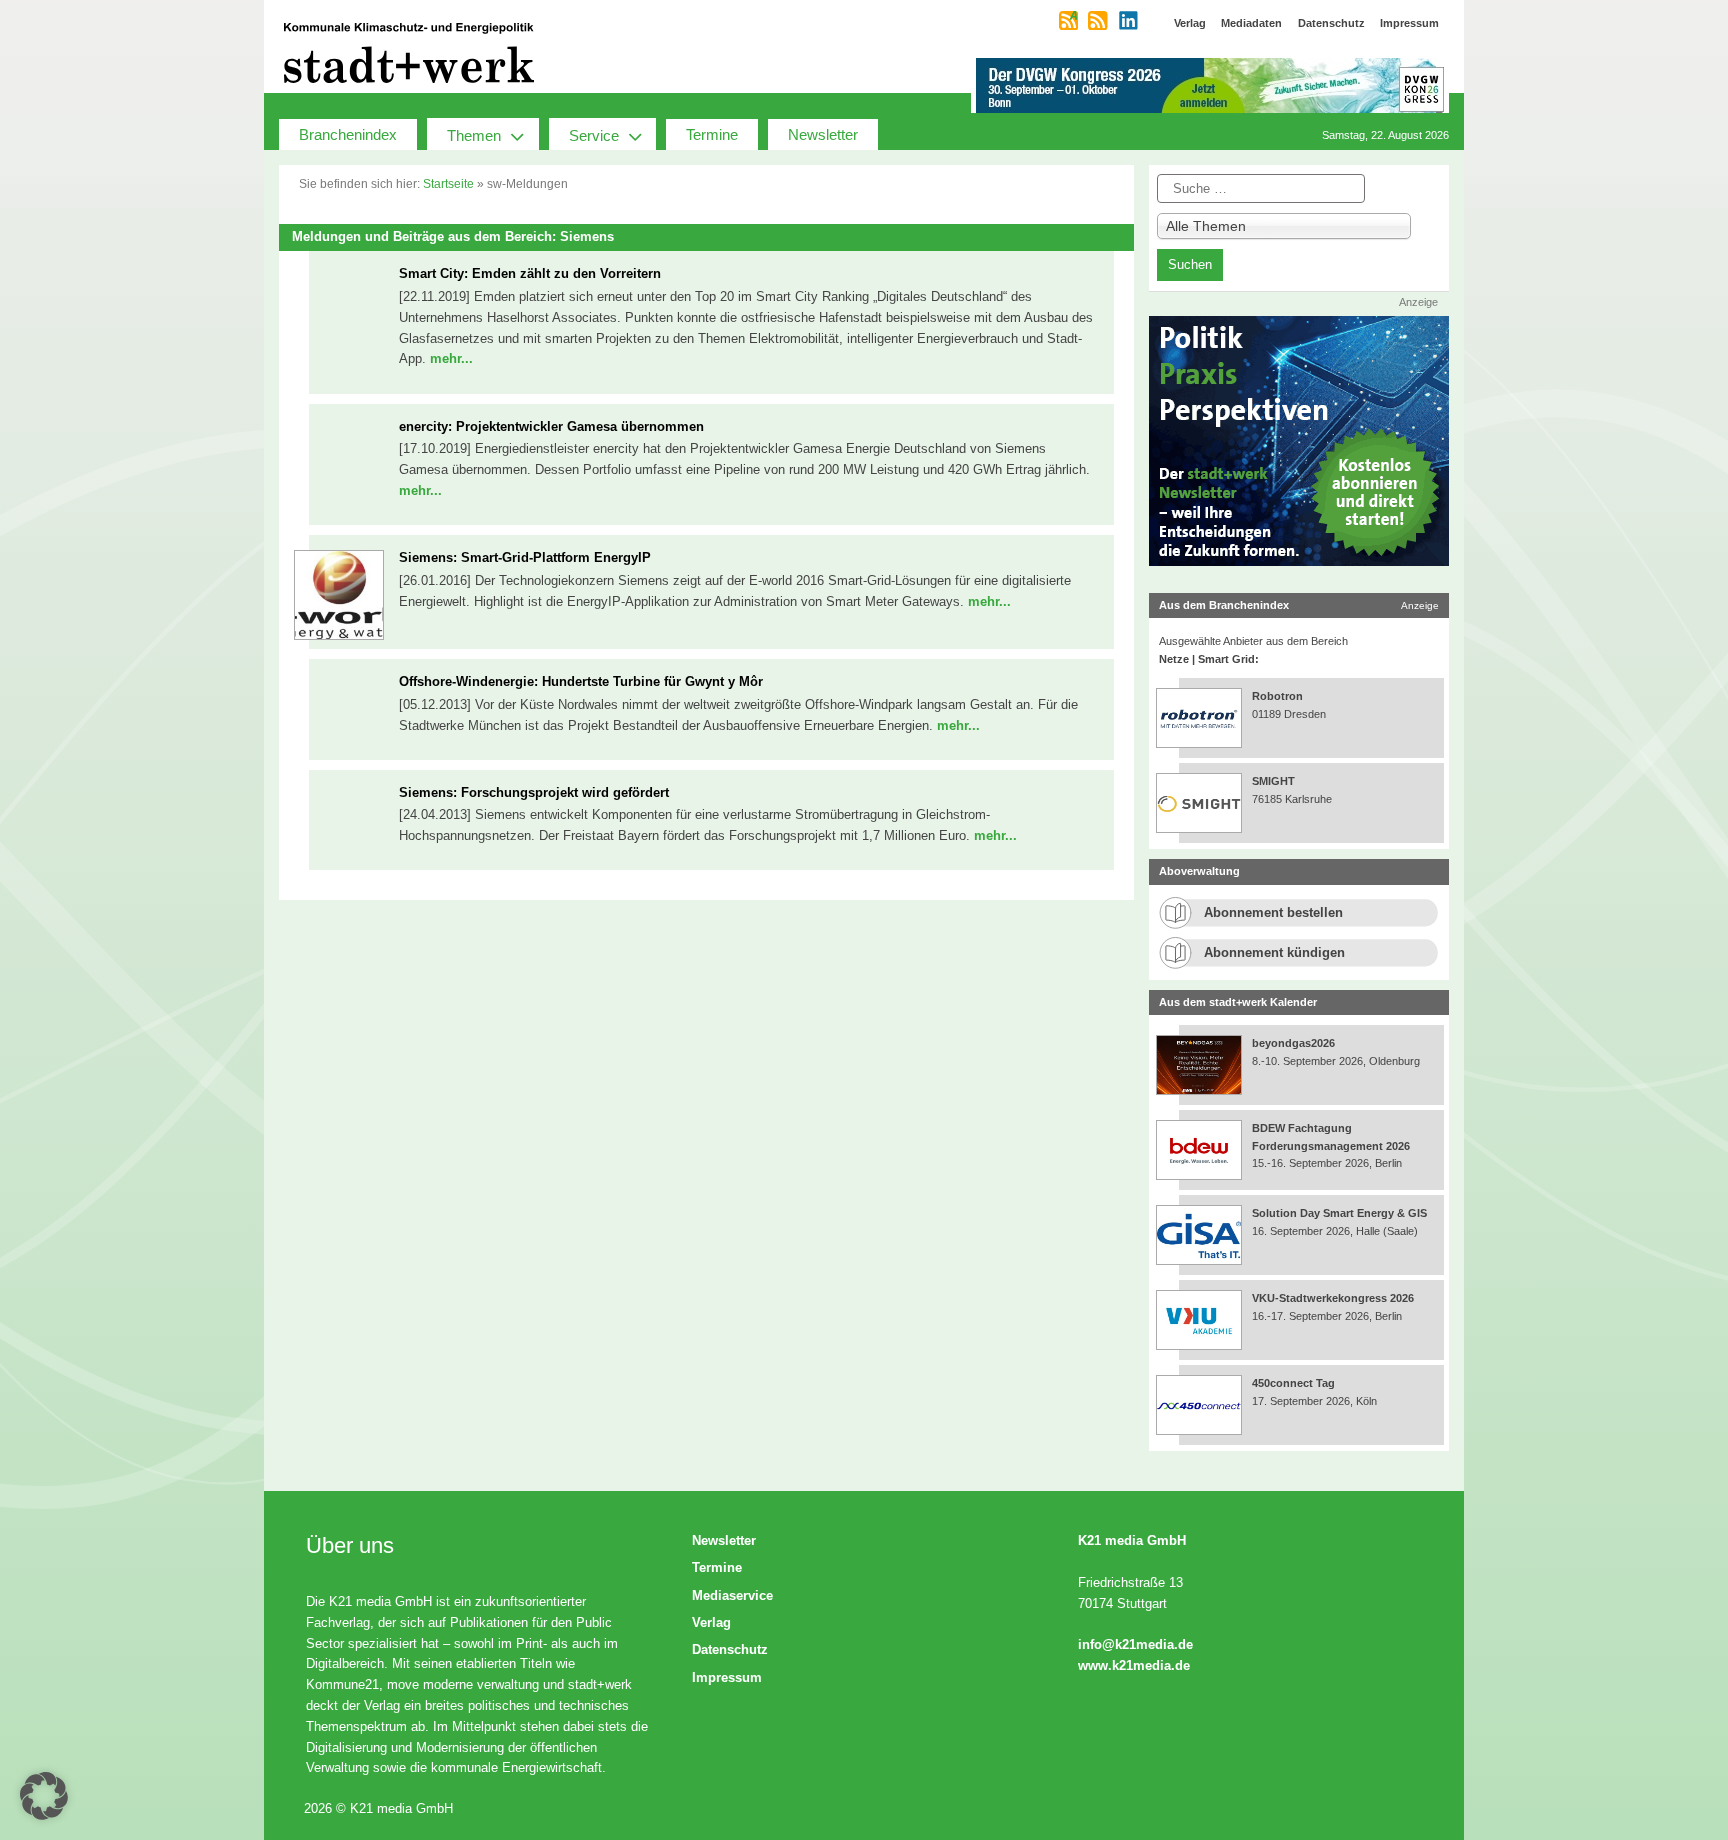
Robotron (1277, 696)
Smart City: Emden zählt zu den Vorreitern (530, 273)
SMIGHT (1273, 781)
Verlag (711, 1622)
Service (594, 135)
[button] (44, 1796)
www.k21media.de (1134, 1665)
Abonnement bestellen (1273, 912)
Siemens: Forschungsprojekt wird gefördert (534, 792)
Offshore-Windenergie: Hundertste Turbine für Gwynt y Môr (581, 681)
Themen (474, 135)
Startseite (448, 184)
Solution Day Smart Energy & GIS (1339, 1213)
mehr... (451, 358)
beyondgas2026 (1295, 1043)
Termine (712, 134)
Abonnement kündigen (1274, 952)
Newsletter (823, 134)
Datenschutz (730, 1649)
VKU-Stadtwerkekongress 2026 (1334, 1298)
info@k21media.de (1135, 1644)
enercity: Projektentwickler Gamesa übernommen (551, 426)
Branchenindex (348, 134)
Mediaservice (732, 1595)
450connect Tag (1293, 1383)
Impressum (727, 1677)
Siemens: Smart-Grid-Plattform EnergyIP (525, 557)
